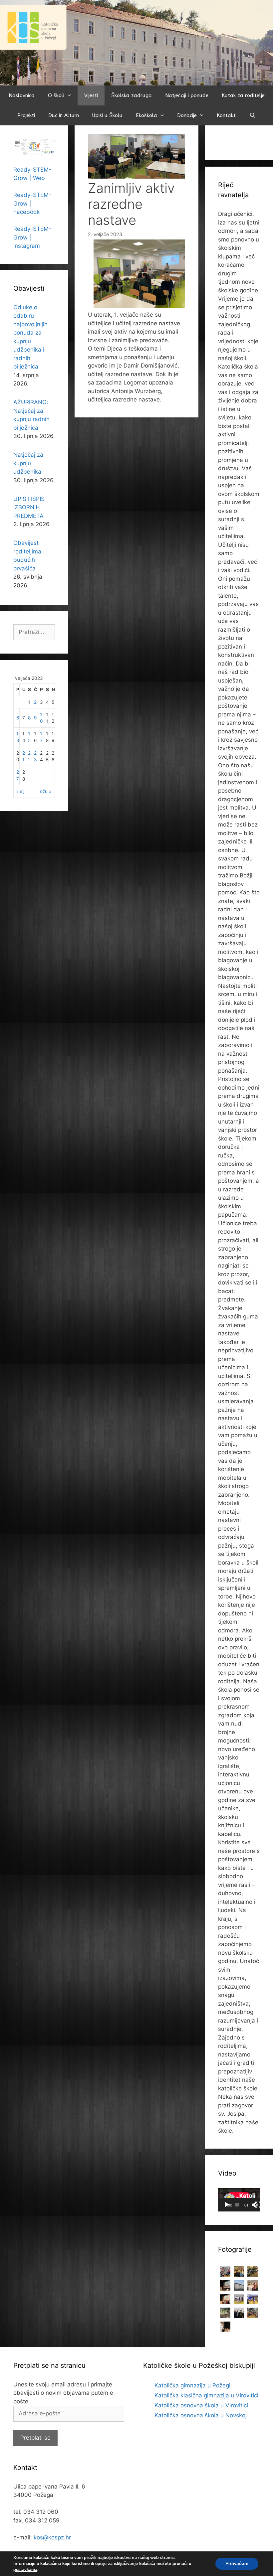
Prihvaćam (237, 2564)
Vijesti (91, 95)
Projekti (26, 115)
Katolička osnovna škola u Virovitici (201, 2405)
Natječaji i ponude (187, 95)
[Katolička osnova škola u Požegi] (136, 42)
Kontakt (226, 115)
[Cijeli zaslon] (258, 2205)
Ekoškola (146, 115)
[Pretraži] (252, 115)
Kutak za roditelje (243, 95)
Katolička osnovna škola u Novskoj (201, 2415)
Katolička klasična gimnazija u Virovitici (206, 2395)
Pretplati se (35, 2438)
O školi (56, 95)
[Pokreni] (227, 2205)
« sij (20, 791)
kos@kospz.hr (52, 2537)
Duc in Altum (64, 115)
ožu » (46, 791)
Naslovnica (22, 95)
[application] (239, 2200)
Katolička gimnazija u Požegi (192, 2385)
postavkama (25, 2570)
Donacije (187, 115)
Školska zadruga (132, 95)
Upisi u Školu (107, 115)
